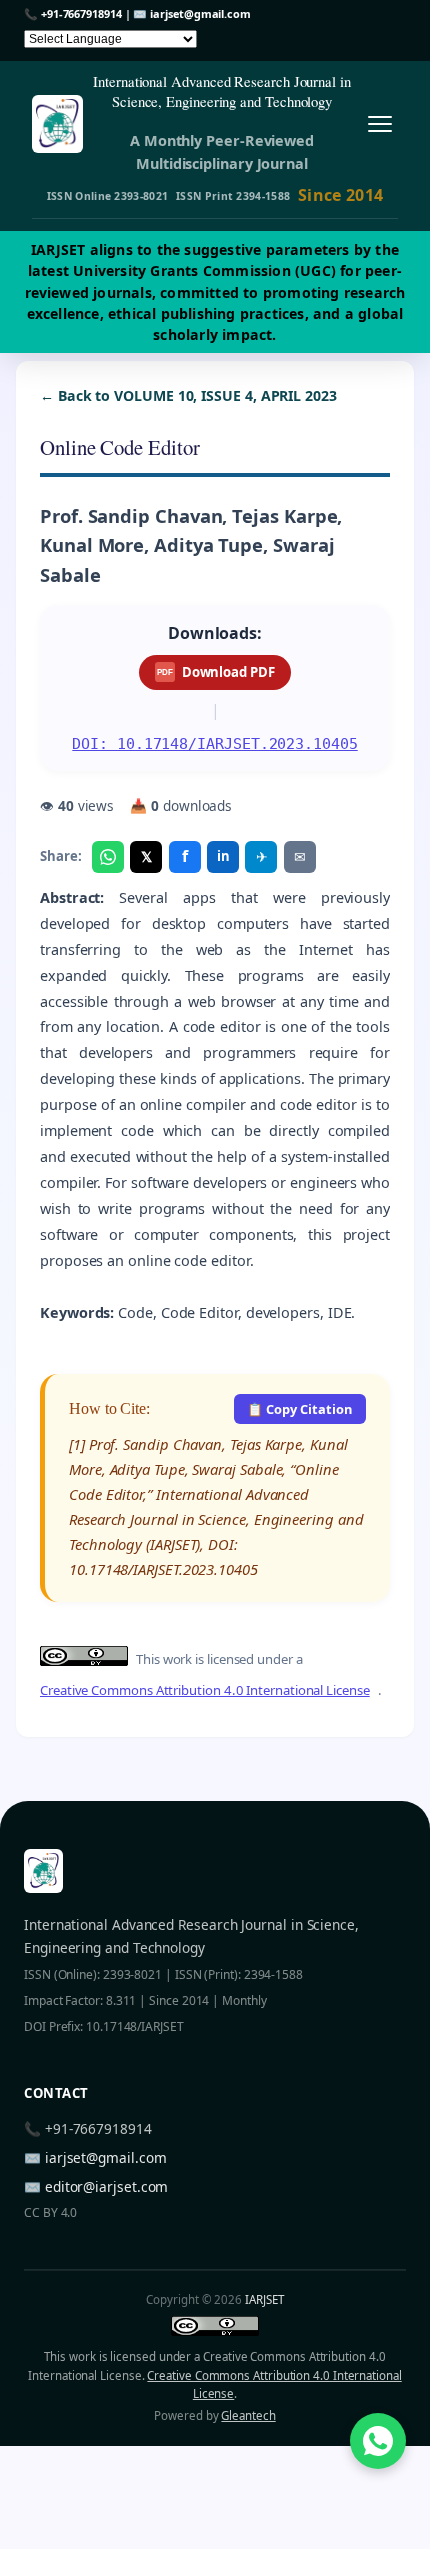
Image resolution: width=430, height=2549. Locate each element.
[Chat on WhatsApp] (378, 2441)
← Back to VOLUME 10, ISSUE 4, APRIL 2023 (188, 395)
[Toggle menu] (379, 124)
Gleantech (248, 2415)
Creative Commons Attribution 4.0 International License (205, 1690)
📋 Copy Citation (299, 1409)
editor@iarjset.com (107, 2186)
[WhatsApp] (108, 857)
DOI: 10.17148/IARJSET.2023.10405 (214, 743)
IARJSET (264, 2299)
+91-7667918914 (81, 13)
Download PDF (215, 672)
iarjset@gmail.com (200, 13)
